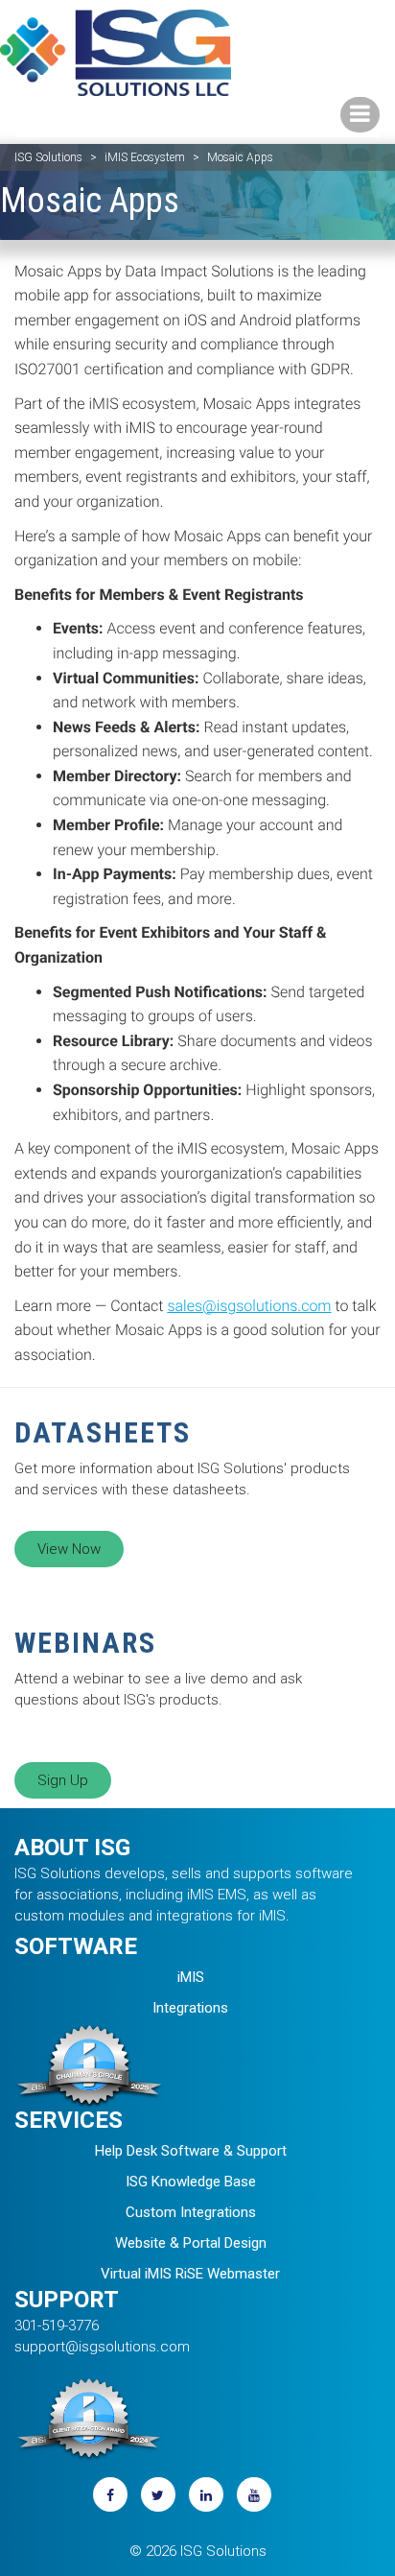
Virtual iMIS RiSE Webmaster (190, 2274)
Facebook (110, 2494)
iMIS (191, 1977)
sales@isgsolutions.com (249, 1306)
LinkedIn (206, 2494)
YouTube (254, 2494)
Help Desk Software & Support (191, 2151)
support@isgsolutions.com (102, 2347)
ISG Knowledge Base (191, 2182)
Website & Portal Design (191, 2243)
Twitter (158, 2494)
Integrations (190, 2008)
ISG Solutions (48, 157)
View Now (69, 1549)
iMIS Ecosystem (145, 157)
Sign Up (63, 1780)
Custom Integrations (191, 2212)
